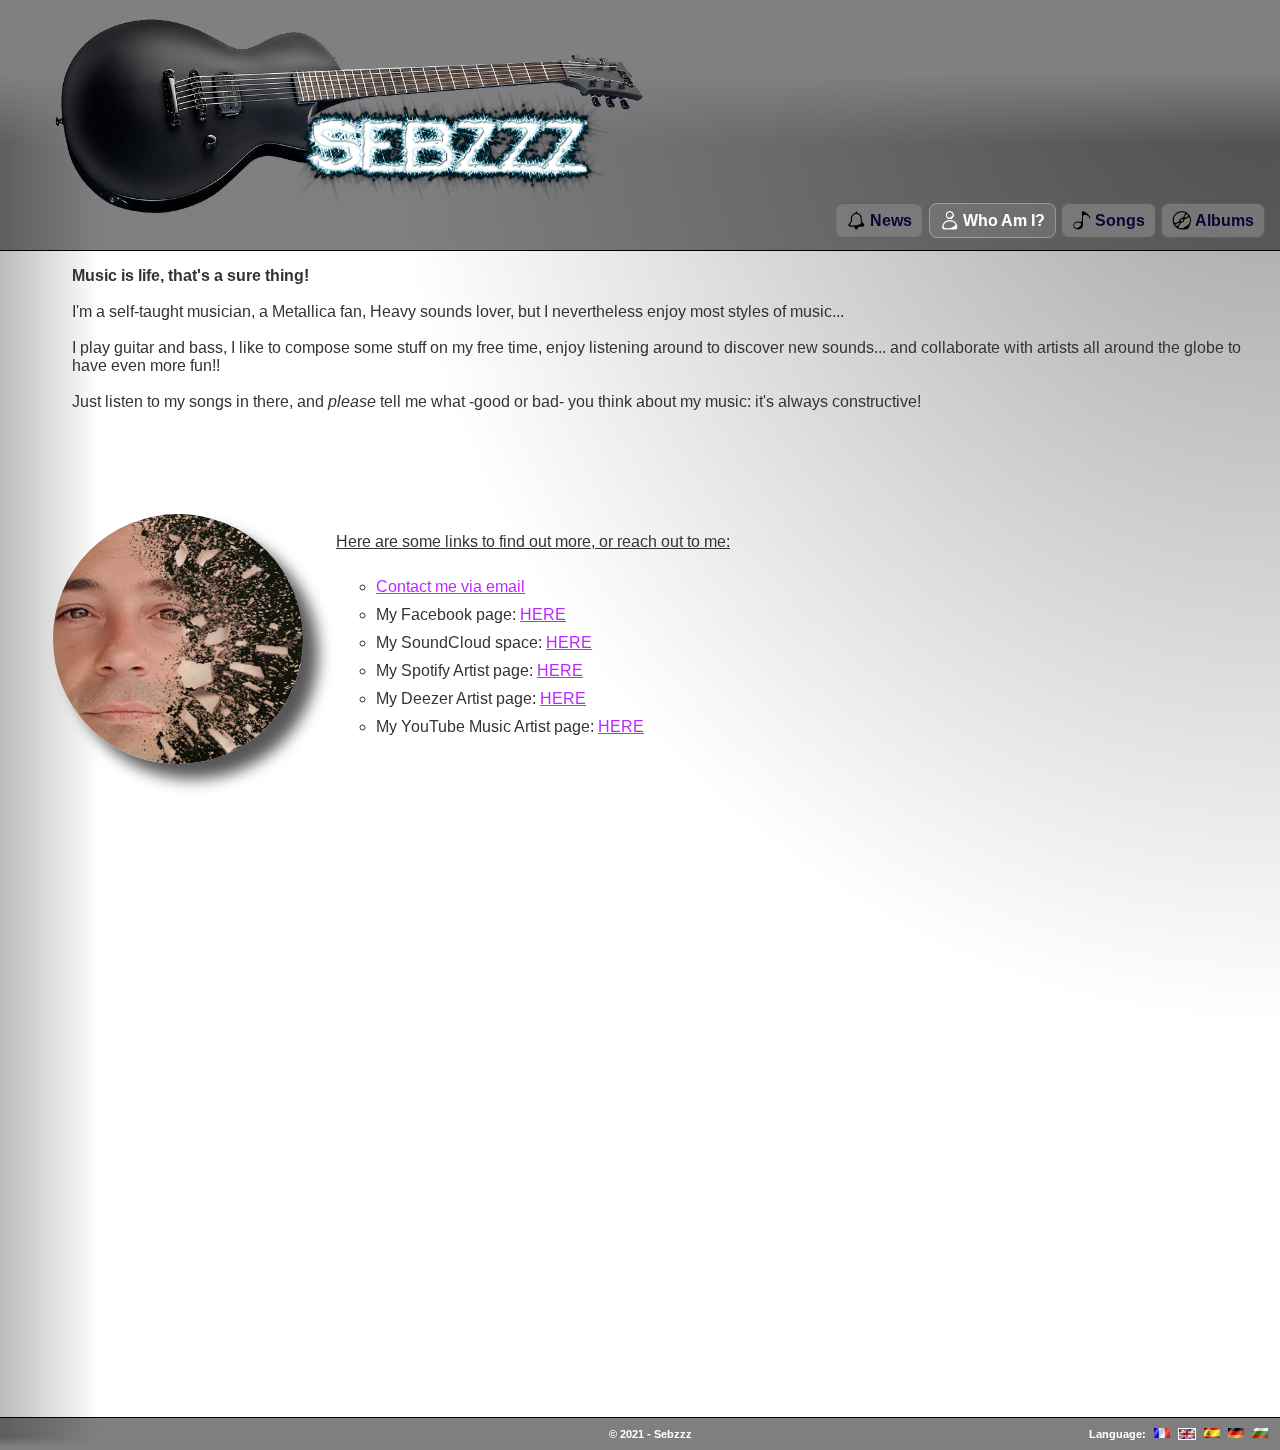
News (889, 220)
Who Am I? (1002, 220)
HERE (543, 614)
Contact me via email (450, 586)
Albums (1222, 220)
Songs (1118, 220)
